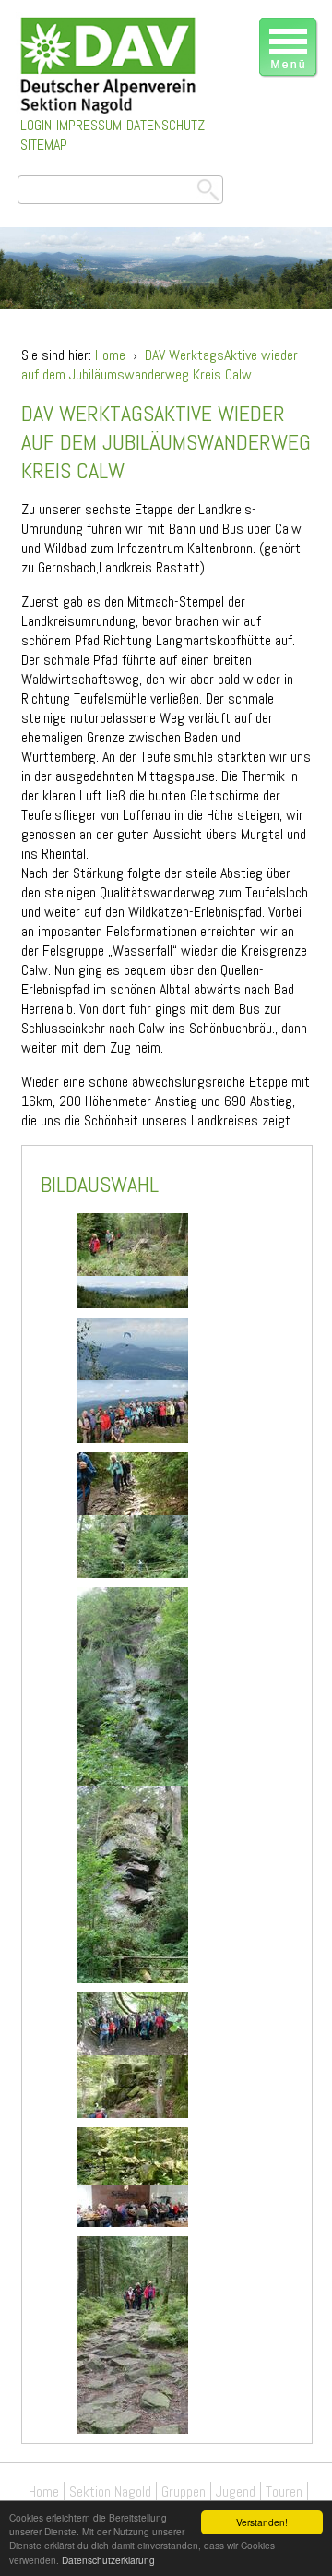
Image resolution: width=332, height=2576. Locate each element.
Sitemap (44, 144)
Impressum (89, 125)
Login (36, 125)
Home (110, 355)
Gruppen (184, 2492)
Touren (284, 2492)
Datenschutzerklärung (108, 2560)
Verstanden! (262, 2522)
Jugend (236, 2492)
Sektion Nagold (110, 2492)
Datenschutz (166, 125)
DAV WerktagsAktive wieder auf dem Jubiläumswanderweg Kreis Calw (160, 365)
